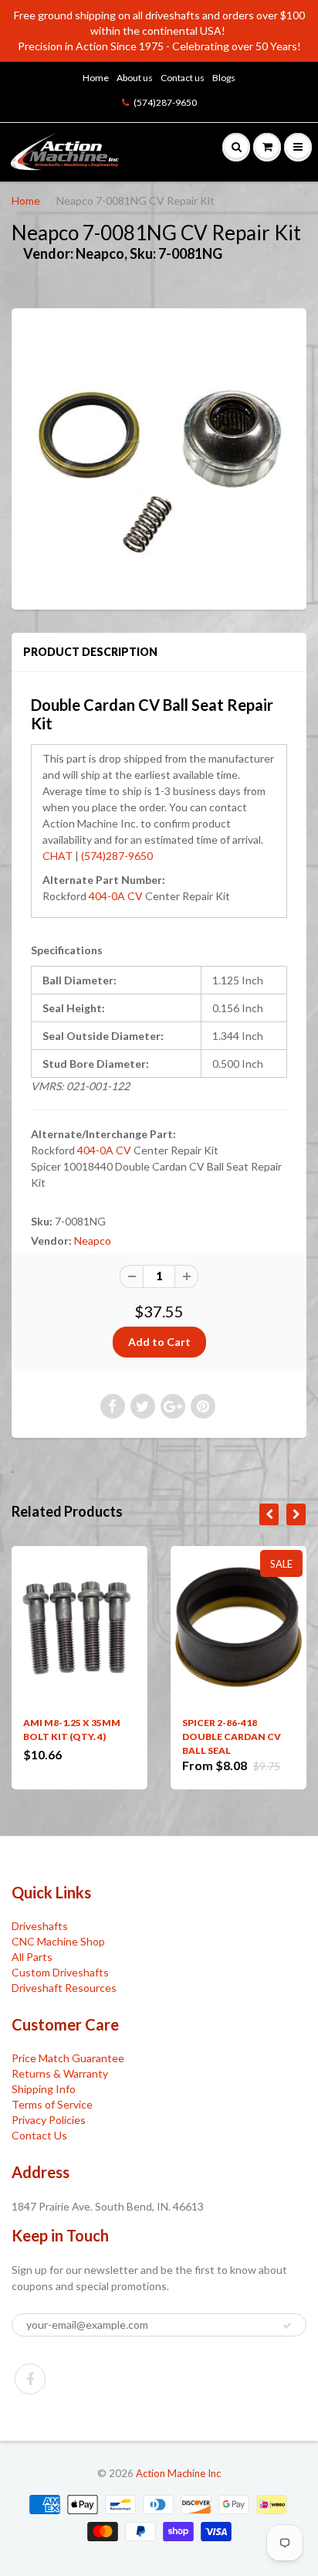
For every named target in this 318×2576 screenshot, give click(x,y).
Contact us (183, 78)
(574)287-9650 (165, 102)
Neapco (93, 1240)
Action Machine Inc (178, 2473)
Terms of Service (52, 2104)
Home (96, 78)
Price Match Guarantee (68, 2058)
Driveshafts (40, 1926)
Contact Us (39, 2135)
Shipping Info (44, 2089)
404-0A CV (116, 896)
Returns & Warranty (60, 2073)
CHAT (58, 856)
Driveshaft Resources (64, 1988)
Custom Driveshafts (60, 1972)
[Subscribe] (287, 2326)
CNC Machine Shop (58, 1941)
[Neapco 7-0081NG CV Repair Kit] (159, 457)
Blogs (224, 78)
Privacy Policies (49, 2120)
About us (135, 78)
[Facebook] (30, 2379)
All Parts (32, 1957)
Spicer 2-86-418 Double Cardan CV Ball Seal (232, 1737)
